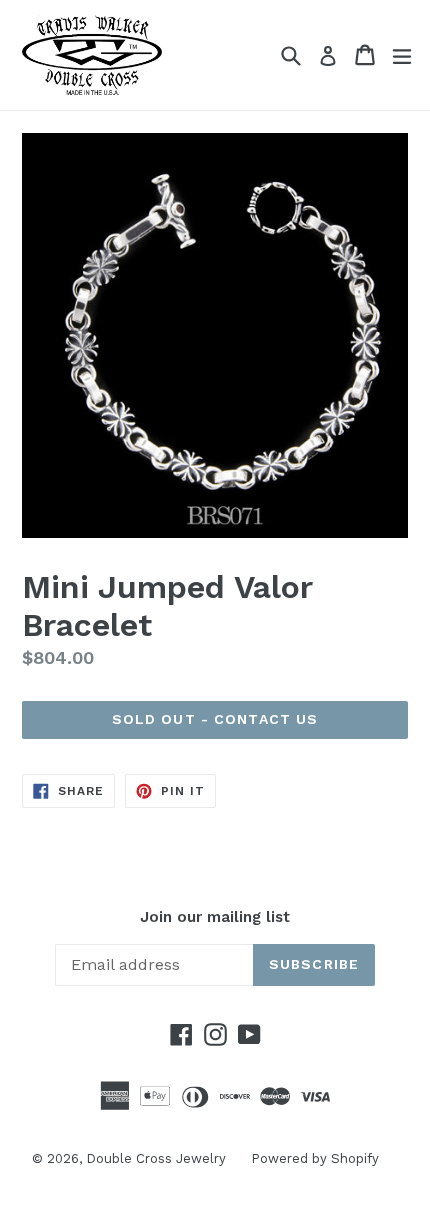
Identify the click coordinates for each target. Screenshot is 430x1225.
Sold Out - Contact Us (215, 719)
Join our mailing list (215, 917)
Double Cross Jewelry (156, 1158)
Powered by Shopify (315, 1158)
